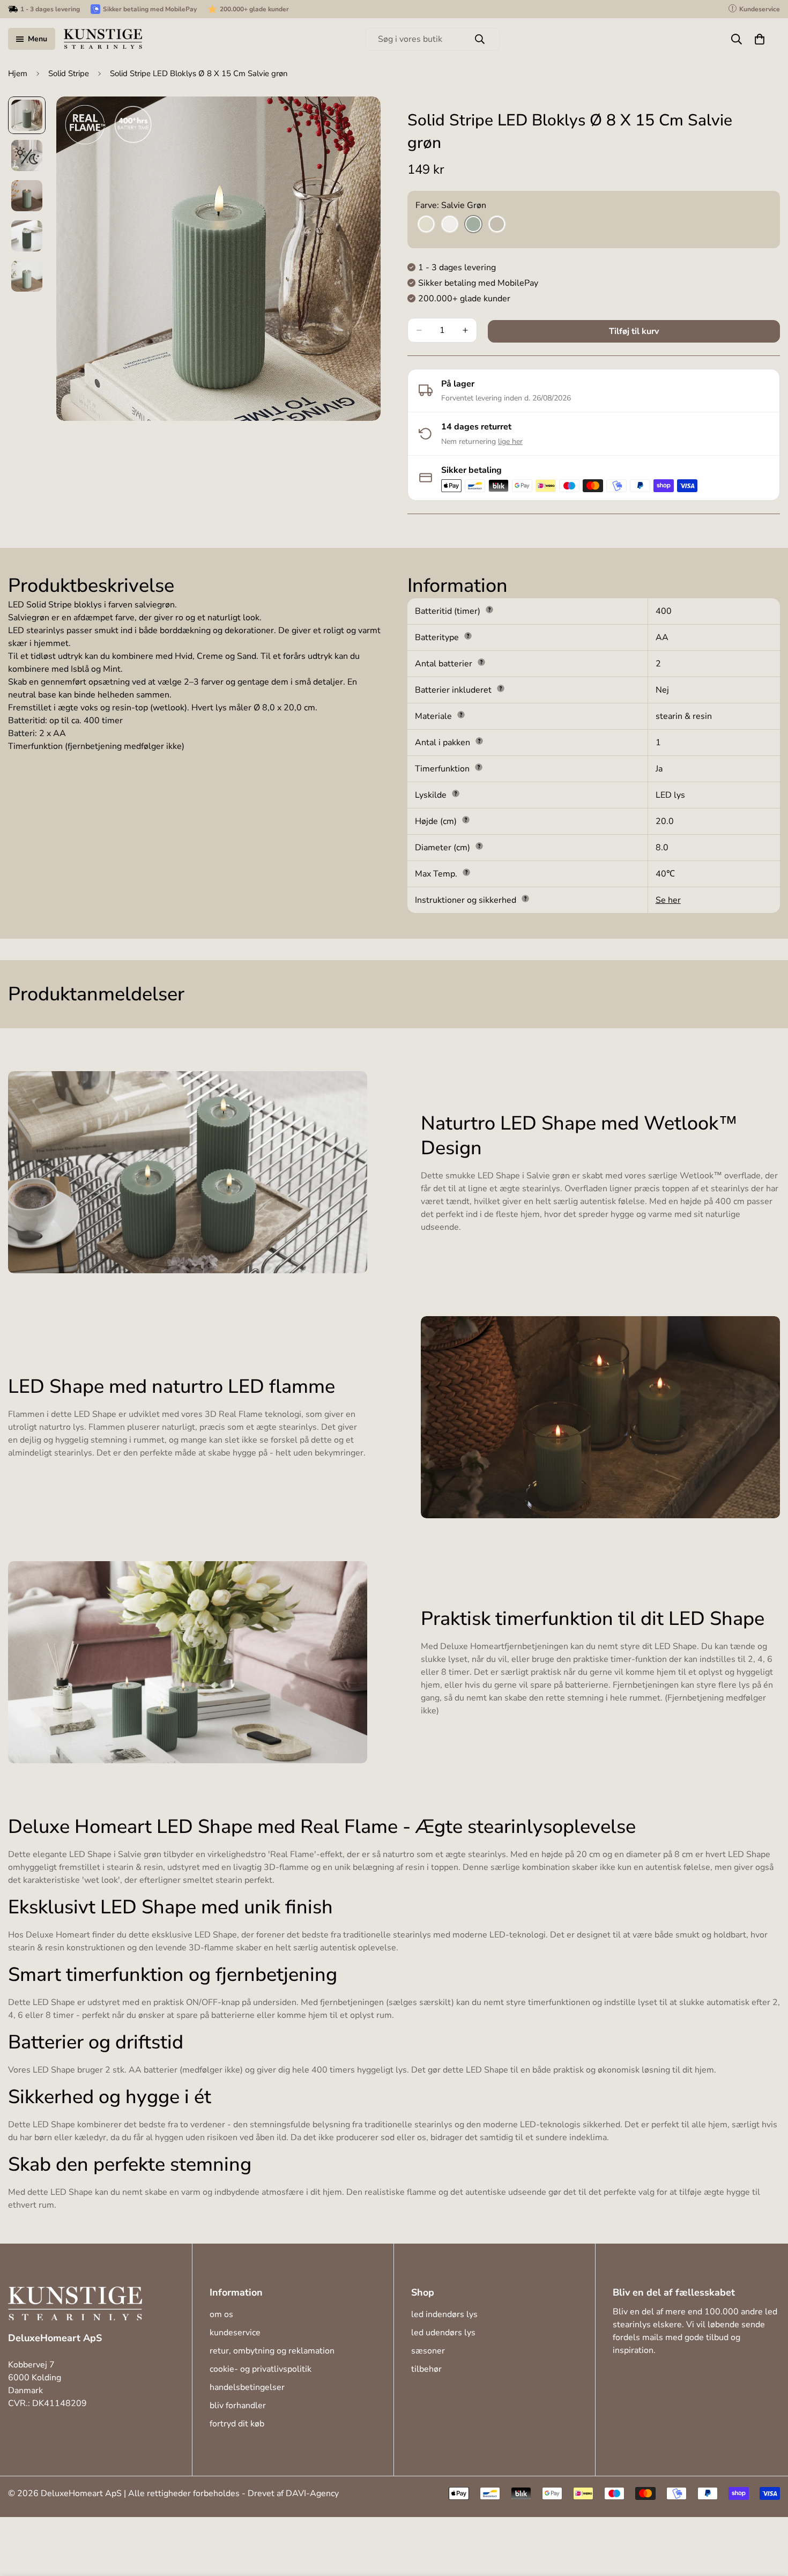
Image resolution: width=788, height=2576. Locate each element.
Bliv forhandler (238, 2406)
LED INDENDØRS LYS (444, 2314)
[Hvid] (450, 225)
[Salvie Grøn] (473, 225)
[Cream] (426, 225)
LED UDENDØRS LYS (443, 2333)
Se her (668, 900)
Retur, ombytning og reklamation (272, 2351)
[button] (760, 39)
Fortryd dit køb (237, 2424)
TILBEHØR (426, 2369)
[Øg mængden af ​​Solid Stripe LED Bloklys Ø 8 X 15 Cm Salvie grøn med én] (465, 330)
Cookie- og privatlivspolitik (261, 2369)
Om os (221, 2314)
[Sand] (497, 225)
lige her (510, 441)
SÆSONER (428, 2351)
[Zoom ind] (358, 119)
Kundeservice (235, 2333)
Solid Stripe (69, 73)
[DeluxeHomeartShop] (103, 39)
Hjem (18, 73)
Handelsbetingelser (247, 2387)
